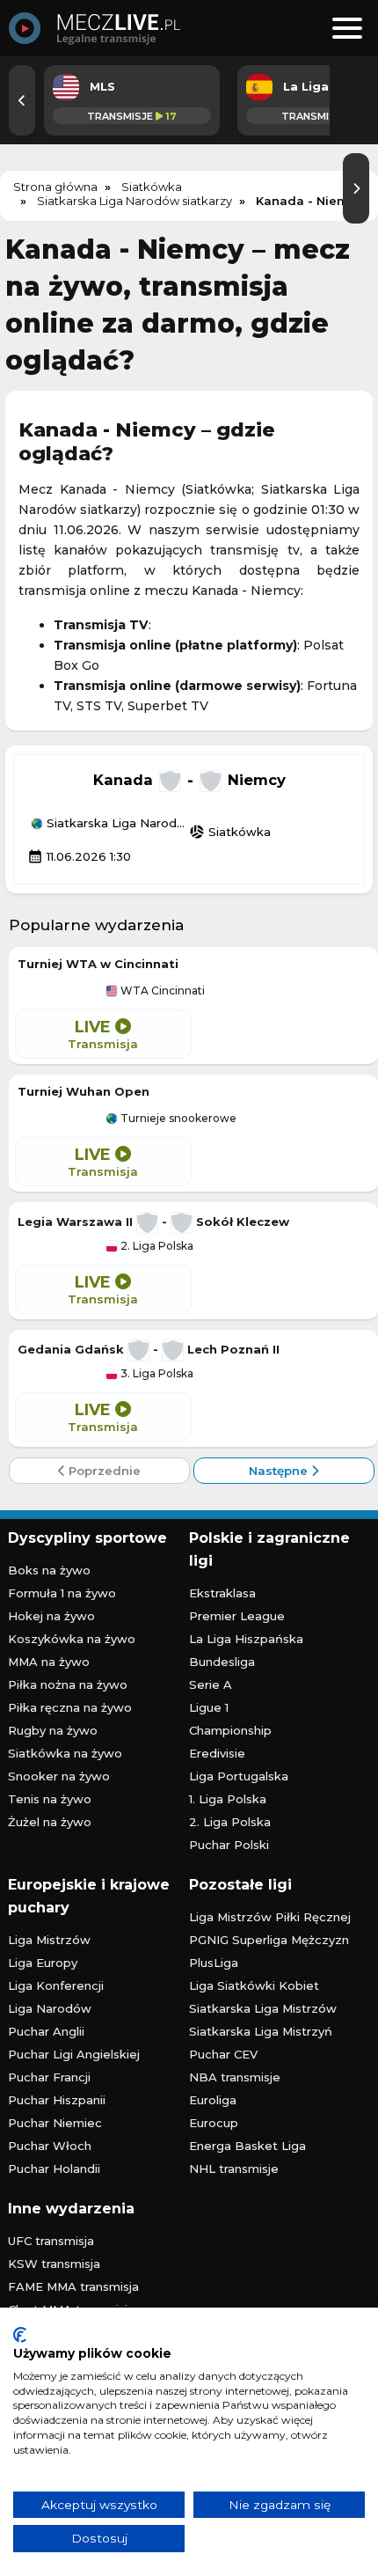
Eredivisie (217, 1753)
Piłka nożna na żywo (68, 1684)
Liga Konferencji (56, 1985)
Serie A (211, 1684)
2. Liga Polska (156, 1246)
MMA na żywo (49, 1662)
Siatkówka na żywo (65, 1753)
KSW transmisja (54, 2264)
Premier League (237, 1616)
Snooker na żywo (59, 1776)
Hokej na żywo (51, 1616)
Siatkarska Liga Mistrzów (263, 2008)
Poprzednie (103, 1471)
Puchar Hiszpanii (57, 2100)
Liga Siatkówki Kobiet (254, 1985)
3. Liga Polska (156, 1374)
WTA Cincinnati (161, 991)
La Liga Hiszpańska (246, 1639)
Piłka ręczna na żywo (70, 1707)
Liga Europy (43, 1963)
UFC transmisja (51, 2241)
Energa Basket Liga (247, 2146)
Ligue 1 (209, 1707)
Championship (230, 1730)
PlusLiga (214, 1963)
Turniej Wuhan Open (84, 1091)
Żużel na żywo (50, 1822)
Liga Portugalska (239, 1776)
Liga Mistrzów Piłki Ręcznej (270, 1917)
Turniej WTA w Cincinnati (98, 964)
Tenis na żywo (50, 1799)
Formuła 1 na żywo (62, 1593)
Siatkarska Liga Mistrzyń (261, 2031)
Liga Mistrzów (49, 1940)
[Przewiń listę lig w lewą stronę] (22, 100)
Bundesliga (222, 1662)
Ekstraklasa (222, 1593)
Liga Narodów (50, 2008)
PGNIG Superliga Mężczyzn (269, 1940)
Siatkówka (230, 832)
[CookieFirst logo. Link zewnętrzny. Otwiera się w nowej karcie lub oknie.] (20, 2335)
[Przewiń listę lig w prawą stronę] (356, 188)
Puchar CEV (223, 2054)
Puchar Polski (229, 1845)
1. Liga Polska (228, 1799)
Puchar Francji (49, 2077)
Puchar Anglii (46, 2031)
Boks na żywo (49, 1570)
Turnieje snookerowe (177, 1119)
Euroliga (213, 2100)
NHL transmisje (234, 2169)
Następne (280, 1471)
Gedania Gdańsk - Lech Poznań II (149, 1349)
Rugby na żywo (53, 1730)
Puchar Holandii (54, 2169)
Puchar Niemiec (55, 2123)
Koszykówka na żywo (72, 1639)
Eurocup (214, 2123)
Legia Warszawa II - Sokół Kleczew (153, 1222)
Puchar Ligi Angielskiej (74, 2054)
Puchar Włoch (50, 2146)
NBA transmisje (235, 2077)
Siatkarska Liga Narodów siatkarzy (116, 824)
